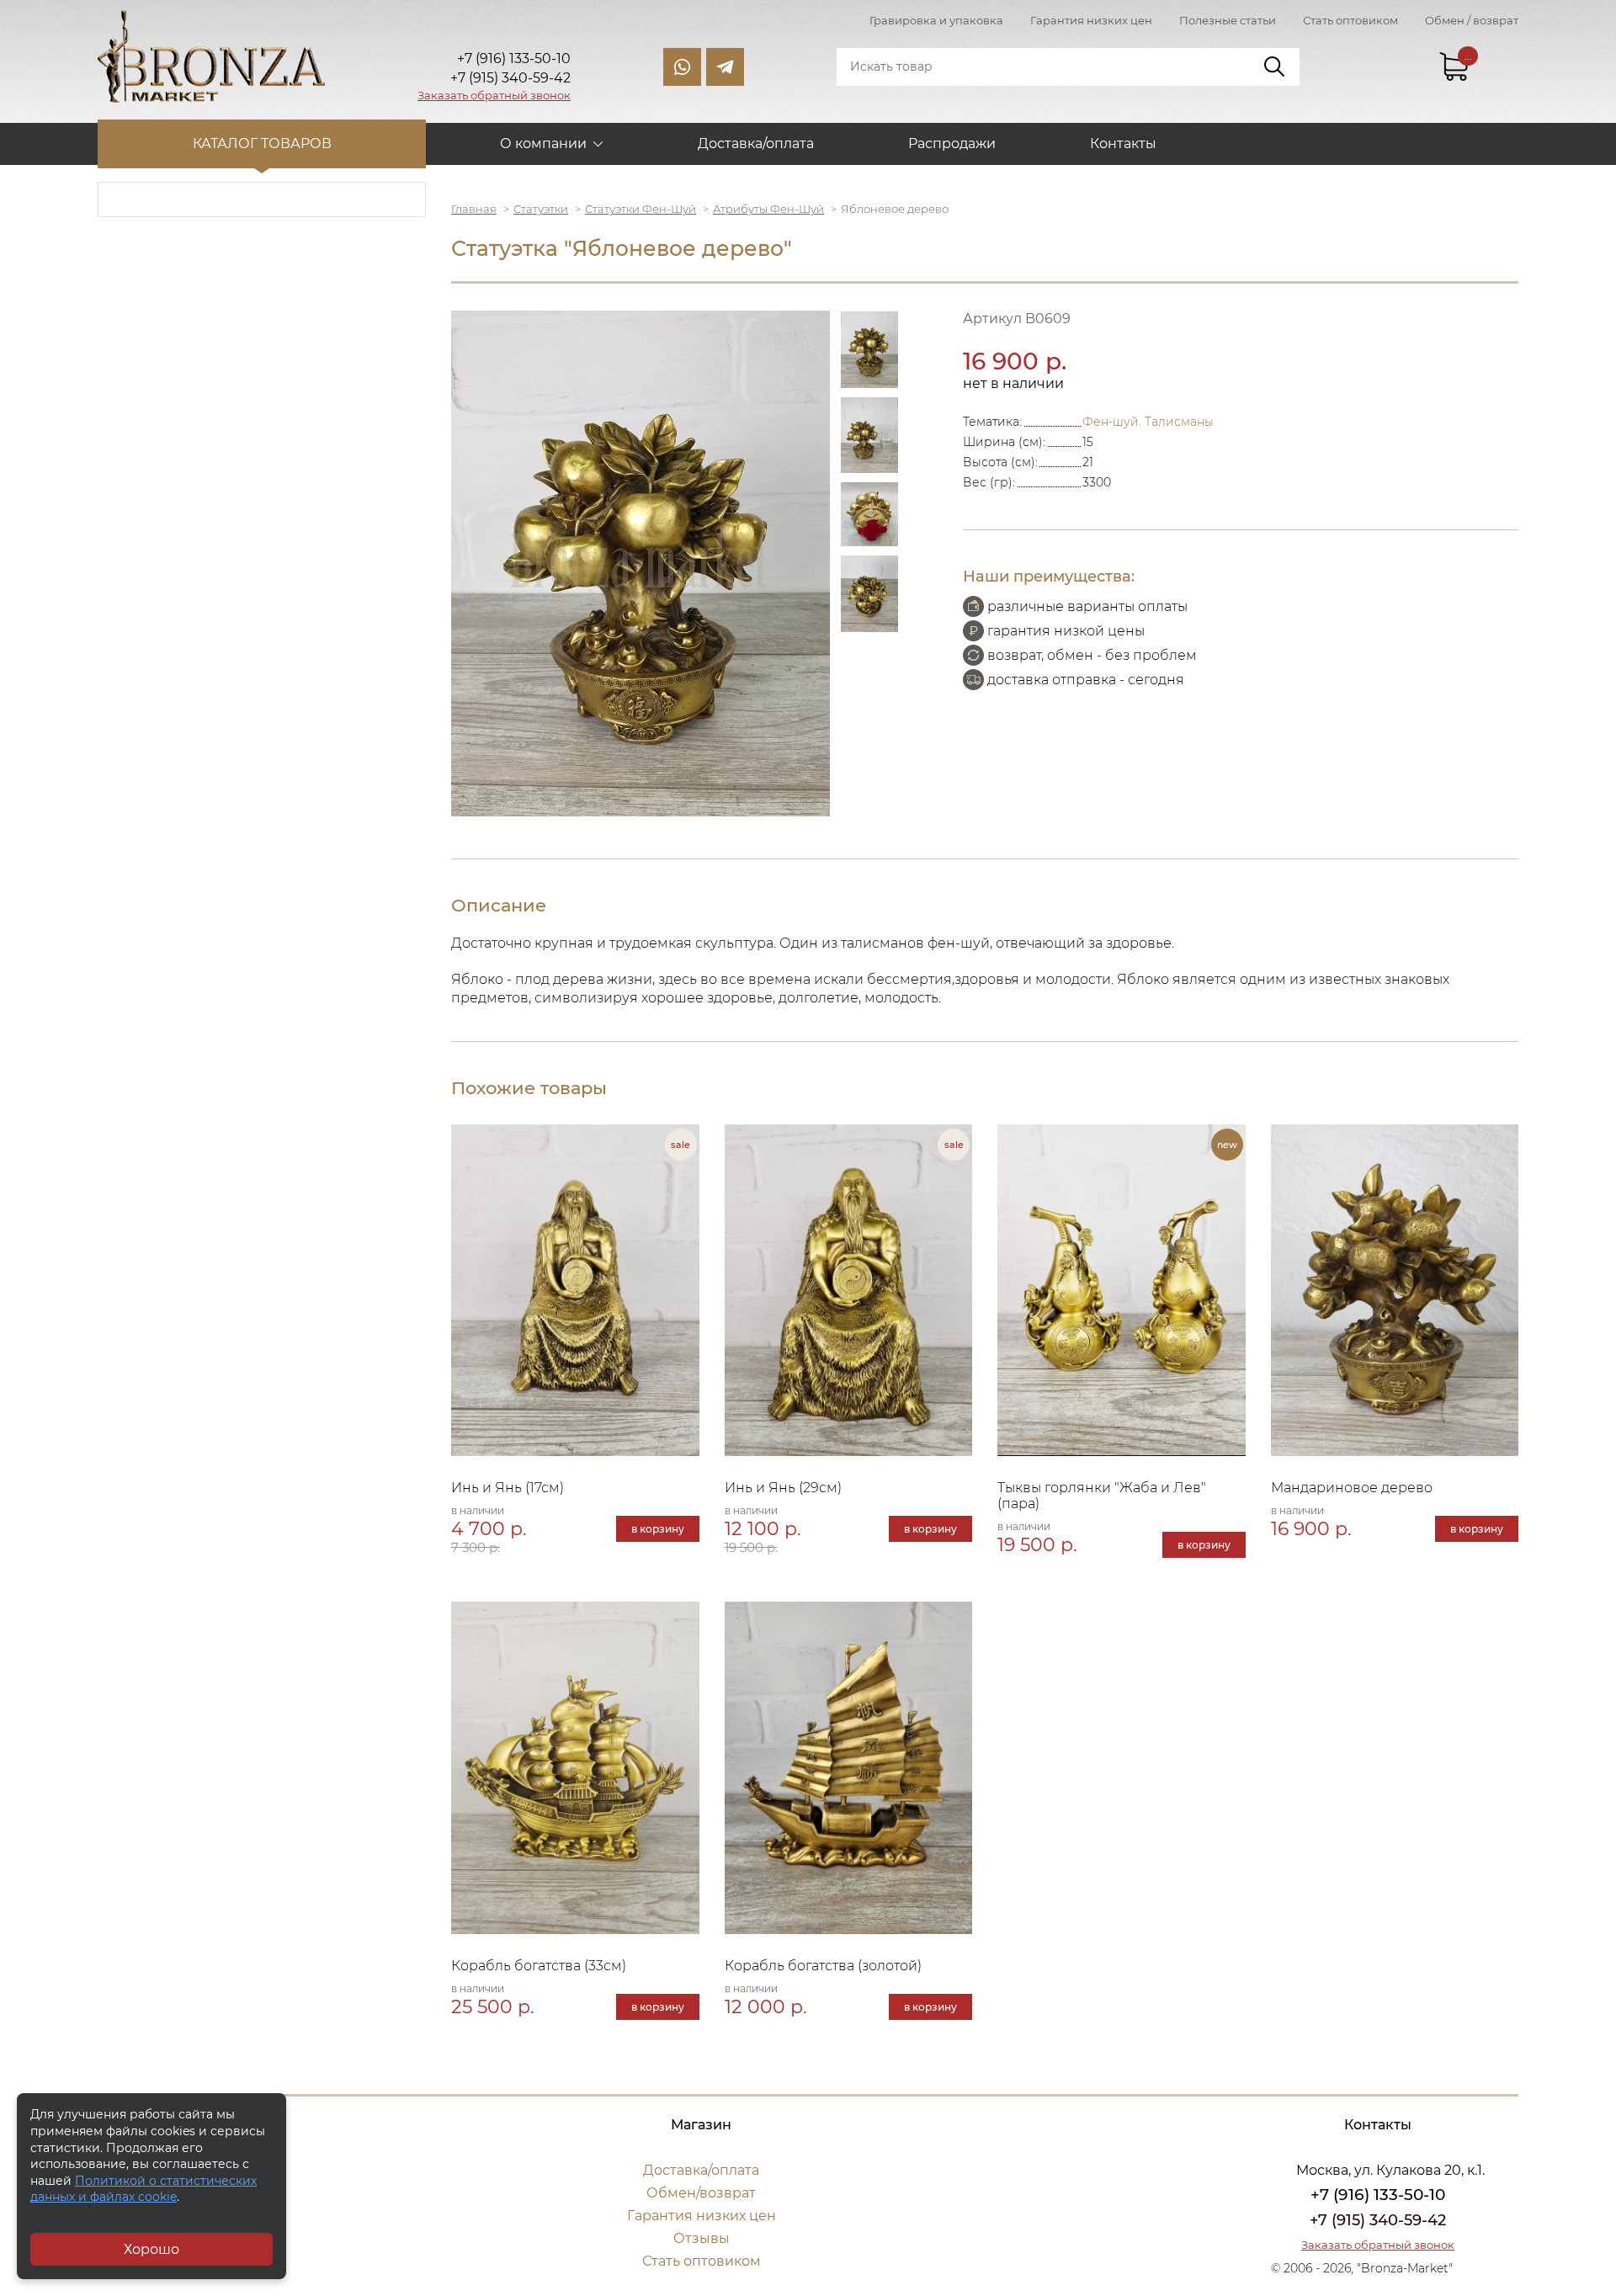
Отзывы (702, 2238)
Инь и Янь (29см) (783, 1488)
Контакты (1123, 143)
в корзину (658, 1529)
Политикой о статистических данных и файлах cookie (144, 2189)
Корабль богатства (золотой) (823, 1966)
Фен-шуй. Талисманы (1148, 422)
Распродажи (952, 143)
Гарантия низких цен (1091, 20)
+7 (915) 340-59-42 (1378, 2220)
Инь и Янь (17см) (508, 1488)
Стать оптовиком (1350, 20)
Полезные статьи (1228, 20)
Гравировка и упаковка (936, 20)
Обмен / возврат (1472, 20)
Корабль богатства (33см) (539, 1966)
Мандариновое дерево (1352, 1488)
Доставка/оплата (756, 143)
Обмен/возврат (701, 2193)
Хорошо (151, 2249)
